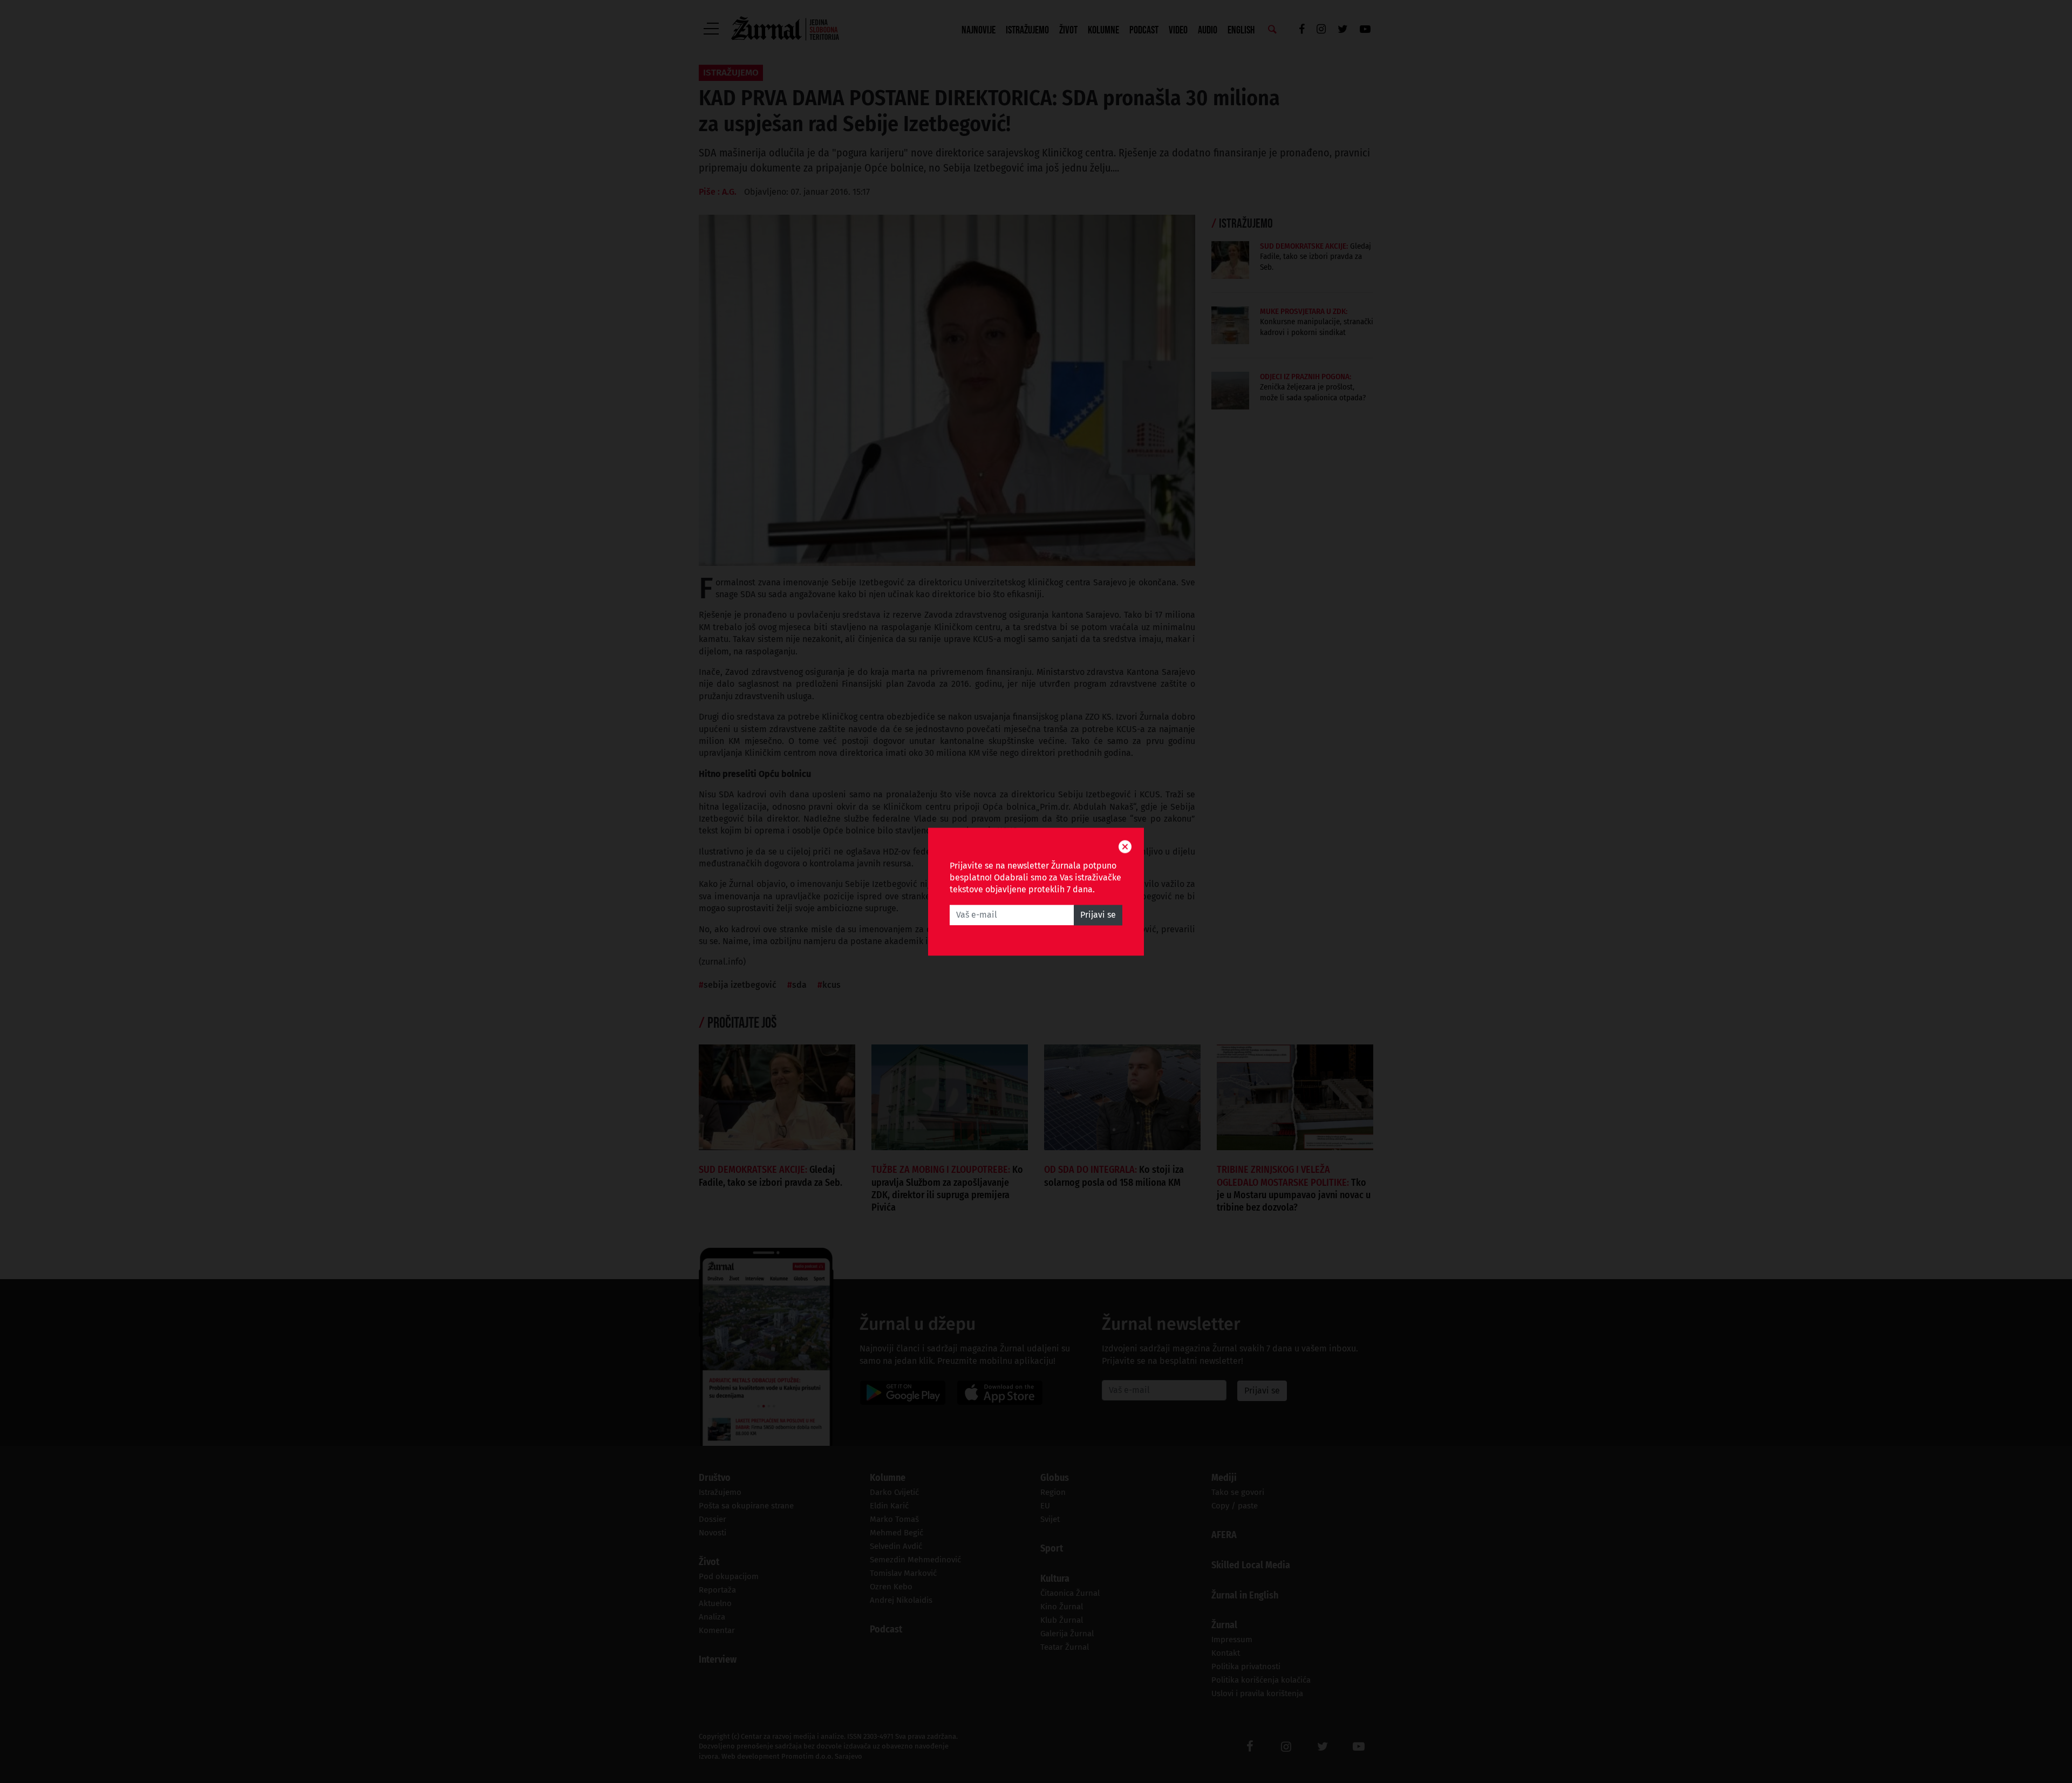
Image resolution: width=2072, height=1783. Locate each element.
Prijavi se (1098, 915)
